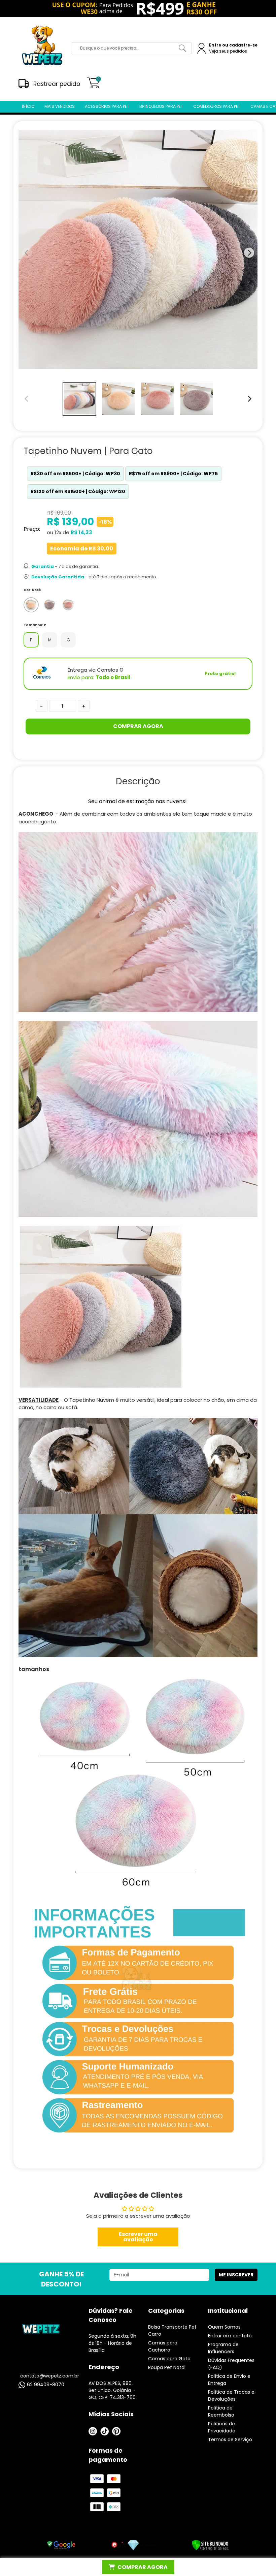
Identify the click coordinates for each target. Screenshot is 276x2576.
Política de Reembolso (221, 2411)
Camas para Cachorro (163, 2346)
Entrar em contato (230, 2336)
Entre (215, 45)
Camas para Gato (169, 2359)
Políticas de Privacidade (222, 2427)
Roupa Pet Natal (167, 2367)
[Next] (249, 399)
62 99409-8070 (46, 2385)
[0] (93, 86)
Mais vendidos (60, 106)
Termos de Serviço (230, 2439)
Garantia (43, 566)
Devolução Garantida (58, 577)
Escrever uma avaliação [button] (138, 2237)
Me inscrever (236, 2275)
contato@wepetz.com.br (50, 2376)
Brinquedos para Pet (161, 106)
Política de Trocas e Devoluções (231, 2396)
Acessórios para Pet (107, 106)
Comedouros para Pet (217, 106)
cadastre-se (243, 45)
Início (28, 106)
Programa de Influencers (223, 2348)
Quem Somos (224, 2327)
